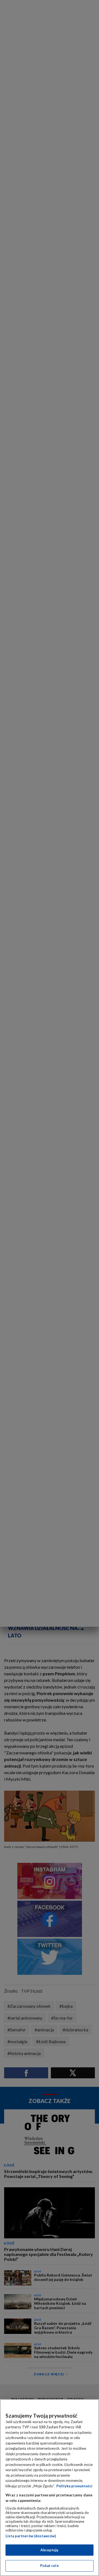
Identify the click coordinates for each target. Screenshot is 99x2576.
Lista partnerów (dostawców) (31, 2536)
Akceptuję (49, 2550)
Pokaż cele (49, 2566)
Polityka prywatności (74, 2486)
